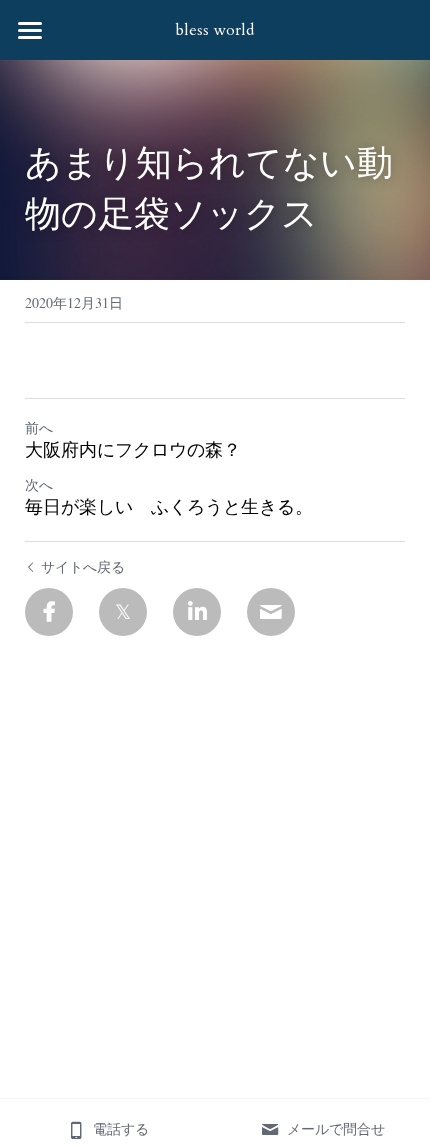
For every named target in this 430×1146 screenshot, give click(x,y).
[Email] (271, 612)
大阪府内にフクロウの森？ (133, 451)
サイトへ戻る (83, 566)
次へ (39, 484)
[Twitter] (123, 612)
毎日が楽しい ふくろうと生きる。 (169, 508)
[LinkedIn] (197, 612)
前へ (39, 427)
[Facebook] (49, 612)
